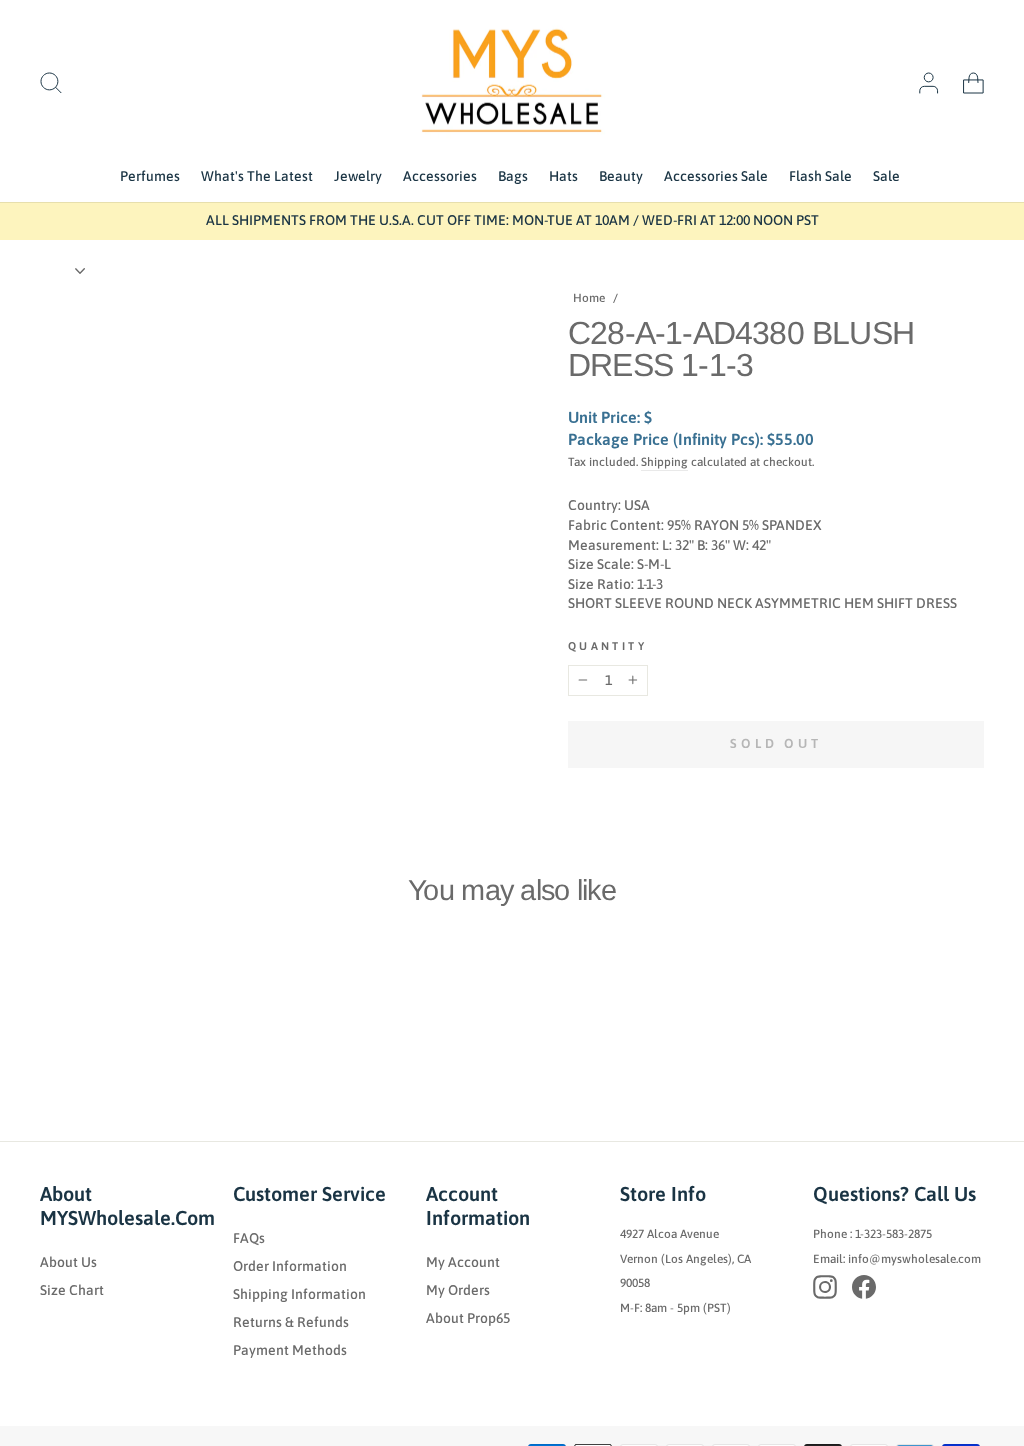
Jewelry (358, 176)
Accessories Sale (716, 176)
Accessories (440, 176)
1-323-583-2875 (893, 1234)
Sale (886, 176)
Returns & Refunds (291, 1322)
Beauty (621, 176)
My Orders (458, 1290)
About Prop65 (468, 1318)
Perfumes (150, 176)
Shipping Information (299, 1294)
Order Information (290, 1266)
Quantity (607, 646)
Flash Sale (820, 176)
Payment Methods (290, 1350)
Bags (513, 176)
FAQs (249, 1238)
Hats (563, 176)
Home (589, 298)
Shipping (664, 462)
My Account (463, 1262)
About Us (68, 1262)
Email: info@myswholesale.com (897, 1259)
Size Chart (72, 1290)
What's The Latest (257, 176)
